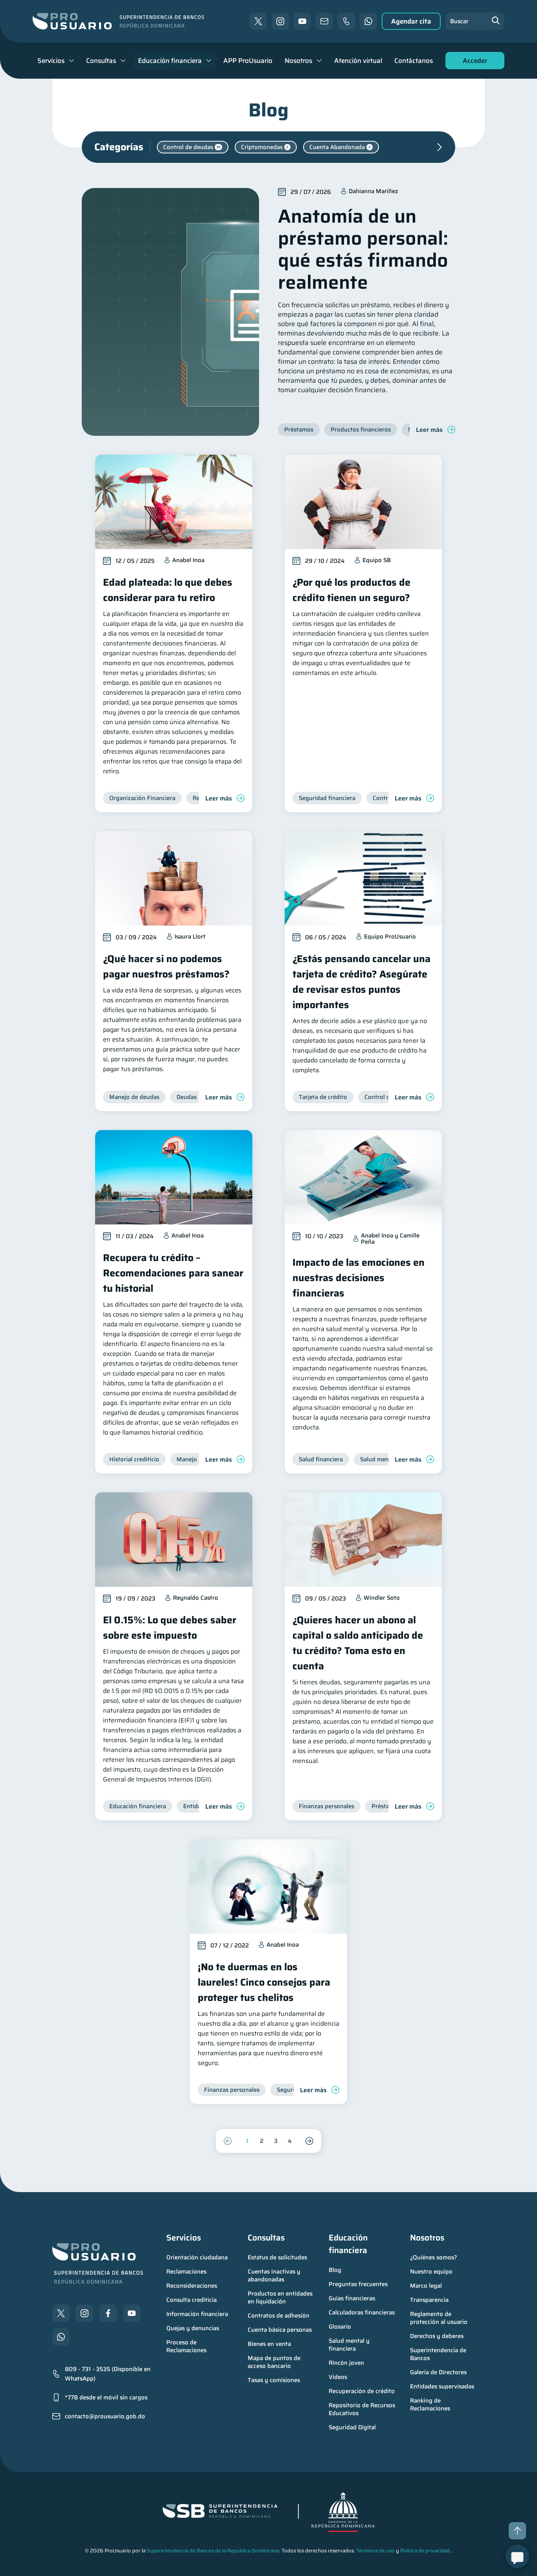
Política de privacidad (425, 2551)
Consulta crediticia (191, 2300)
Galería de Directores (438, 2372)
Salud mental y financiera (350, 2345)
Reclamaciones (186, 2272)
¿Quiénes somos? (434, 2257)
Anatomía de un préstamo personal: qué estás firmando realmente (363, 249)
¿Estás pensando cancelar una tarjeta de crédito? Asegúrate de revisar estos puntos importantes (361, 982)
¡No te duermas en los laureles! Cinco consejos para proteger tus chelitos (264, 1982)
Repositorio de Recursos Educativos (363, 2409)
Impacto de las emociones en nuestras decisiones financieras (359, 1278)
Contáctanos (414, 61)
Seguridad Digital (352, 2427)
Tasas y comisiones (274, 2380)
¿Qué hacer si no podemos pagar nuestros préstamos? (166, 966)
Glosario (340, 2327)
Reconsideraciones (192, 2286)
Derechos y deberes (437, 2336)
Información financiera (197, 2314)
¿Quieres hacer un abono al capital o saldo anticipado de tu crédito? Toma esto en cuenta (358, 1643)
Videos (338, 2377)
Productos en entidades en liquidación (281, 2298)
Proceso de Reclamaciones (186, 2346)
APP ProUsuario (248, 61)
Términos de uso (375, 2551)
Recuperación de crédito (362, 2391)
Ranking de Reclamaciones (430, 2405)
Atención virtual (358, 61)
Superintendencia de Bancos (439, 2354)
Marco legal (426, 2286)
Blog (335, 2270)
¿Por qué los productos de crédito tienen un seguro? (351, 590)
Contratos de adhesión (279, 2316)
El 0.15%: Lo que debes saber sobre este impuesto (170, 1628)
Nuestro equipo (431, 2272)
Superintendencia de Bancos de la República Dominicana (213, 2551)
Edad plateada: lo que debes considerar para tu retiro (168, 590)
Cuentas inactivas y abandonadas (275, 2275)
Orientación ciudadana (197, 2257)
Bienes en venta (269, 2344)
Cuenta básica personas (280, 2330)
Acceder (473, 62)
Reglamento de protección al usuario (439, 2318)
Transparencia (429, 2300)
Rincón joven (346, 2363)
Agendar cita (411, 21)
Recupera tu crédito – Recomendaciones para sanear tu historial (173, 1273)
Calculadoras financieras (362, 2312)
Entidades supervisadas (442, 2386)
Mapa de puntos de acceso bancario (275, 2362)
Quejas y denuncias (193, 2328)
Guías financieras (352, 2298)
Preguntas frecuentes (358, 2284)
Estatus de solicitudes (277, 2257)
